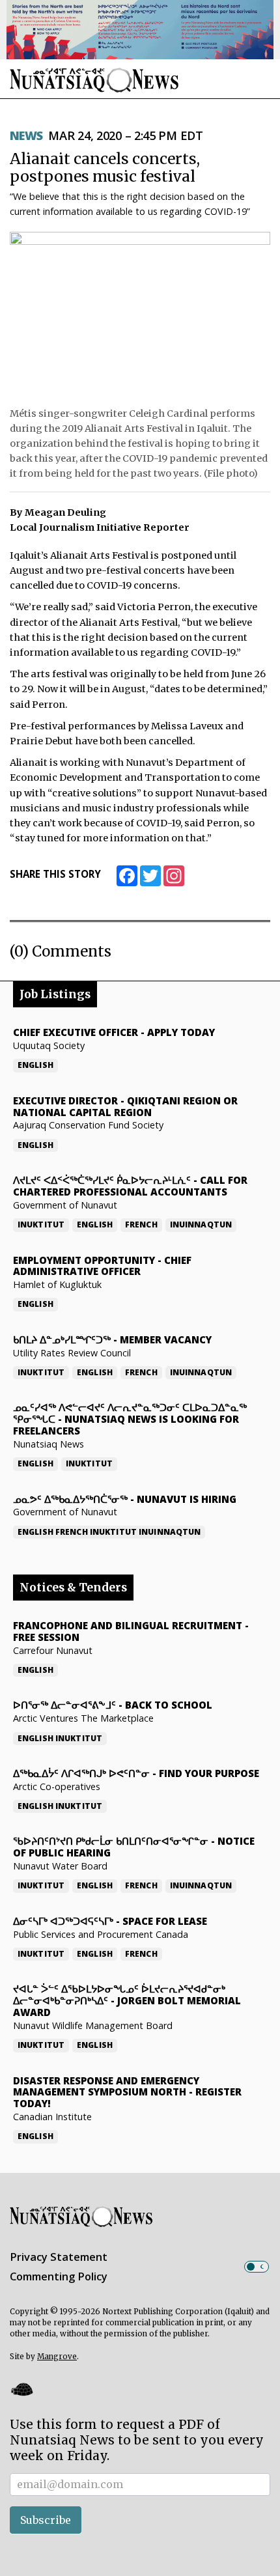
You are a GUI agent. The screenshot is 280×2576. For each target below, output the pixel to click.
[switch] (257, 2267)
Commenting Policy (59, 2276)
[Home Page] (94, 80)
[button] (21, 2389)
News (26, 135)
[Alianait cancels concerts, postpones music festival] (140, 316)
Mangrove (57, 2357)
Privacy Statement (59, 2257)
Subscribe (46, 2520)
